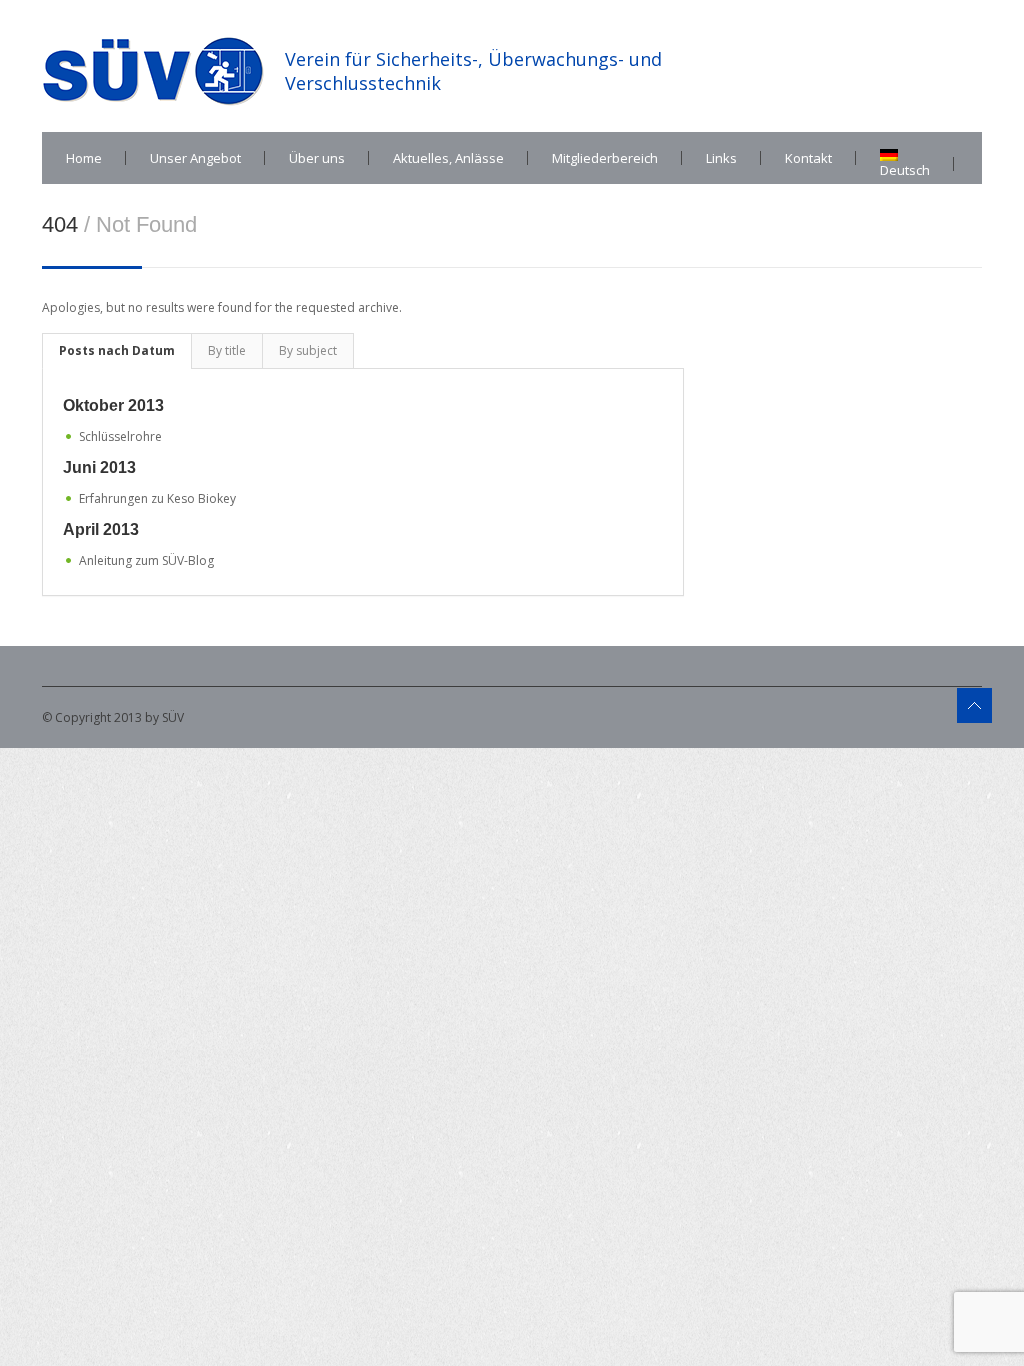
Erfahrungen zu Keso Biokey (157, 498)
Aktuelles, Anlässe (448, 158)
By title (227, 350)
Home (84, 158)
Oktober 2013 (113, 405)
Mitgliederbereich (605, 158)
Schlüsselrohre (120, 436)
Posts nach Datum (117, 350)
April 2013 (101, 529)
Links (721, 158)
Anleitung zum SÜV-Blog (146, 560)
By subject (308, 350)
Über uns (317, 158)
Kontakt (808, 158)
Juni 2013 (99, 467)
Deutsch (905, 170)
